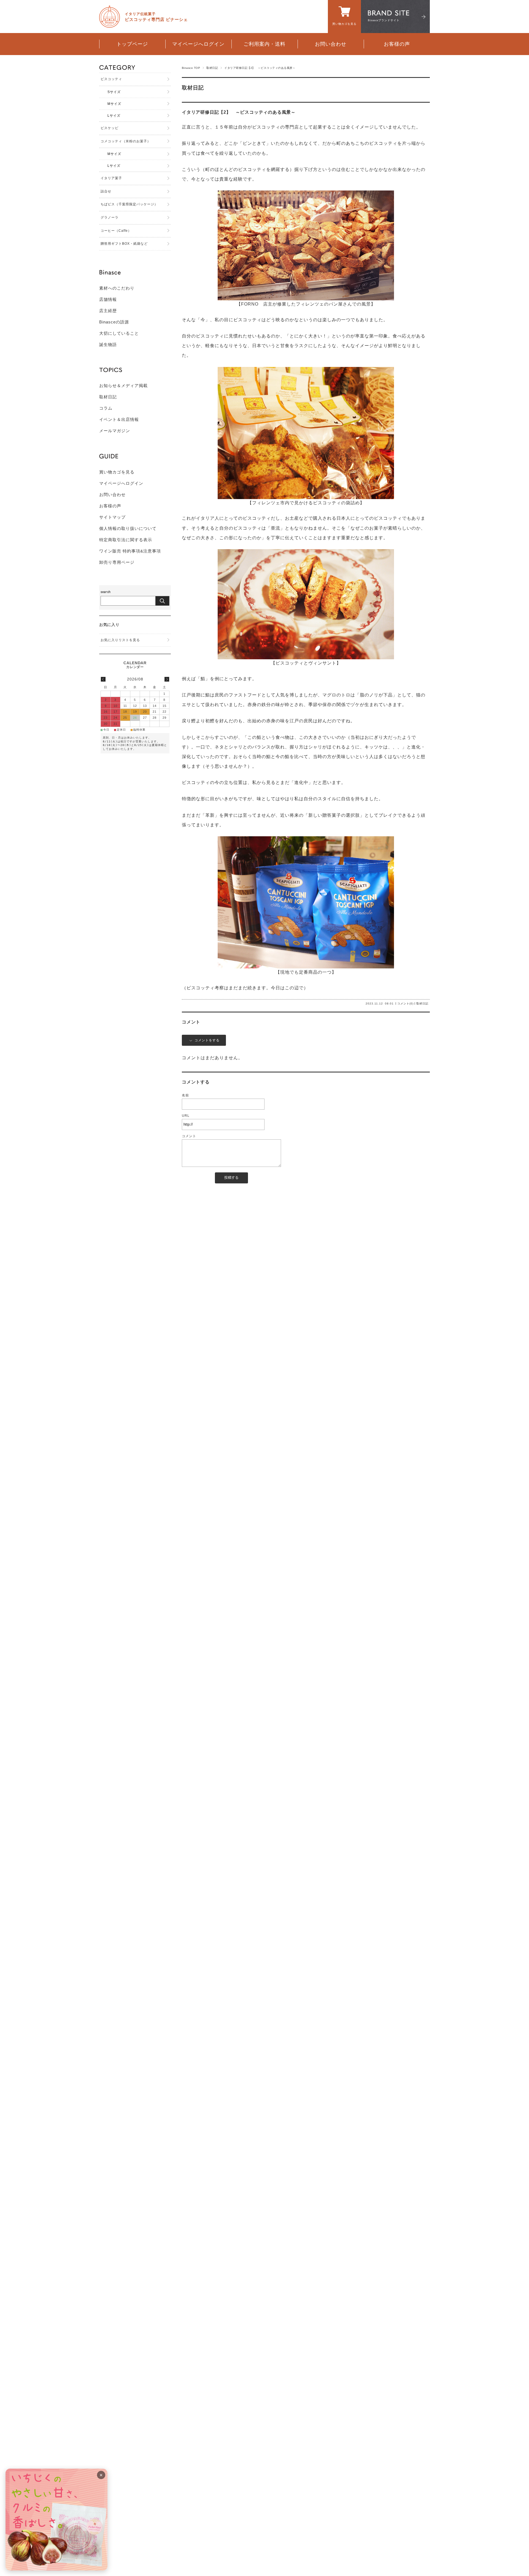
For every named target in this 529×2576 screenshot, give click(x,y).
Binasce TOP (191, 68)
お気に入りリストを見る (120, 640)
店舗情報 (108, 299)
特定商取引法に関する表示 (126, 540)
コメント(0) (405, 1004)
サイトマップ (112, 517)
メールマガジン (115, 431)
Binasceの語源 (114, 322)
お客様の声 (397, 44)
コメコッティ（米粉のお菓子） (126, 141)
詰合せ (106, 191)
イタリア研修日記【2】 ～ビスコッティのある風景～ (239, 112)
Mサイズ (114, 104)
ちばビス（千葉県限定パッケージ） (129, 204)
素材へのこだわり (117, 288)
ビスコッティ (111, 79)
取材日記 (212, 68)
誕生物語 (108, 345)
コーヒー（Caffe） (116, 231)
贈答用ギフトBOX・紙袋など (124, 244)
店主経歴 (108, 311)
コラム (106, 408)
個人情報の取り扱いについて (128, 528)
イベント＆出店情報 (119, 419)
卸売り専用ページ (117, 562)
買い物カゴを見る (117, 472)
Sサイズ (114, 92)
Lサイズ (114, 116)
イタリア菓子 (111, 178)
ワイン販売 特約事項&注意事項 (130, 551)
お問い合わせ (331, 44)
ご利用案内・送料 (264, 44)
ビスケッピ (110, 128)
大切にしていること (119, 333)
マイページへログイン (198, 44)
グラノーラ (110, 217)
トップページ (132, 44)
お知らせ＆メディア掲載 (123, 386)
